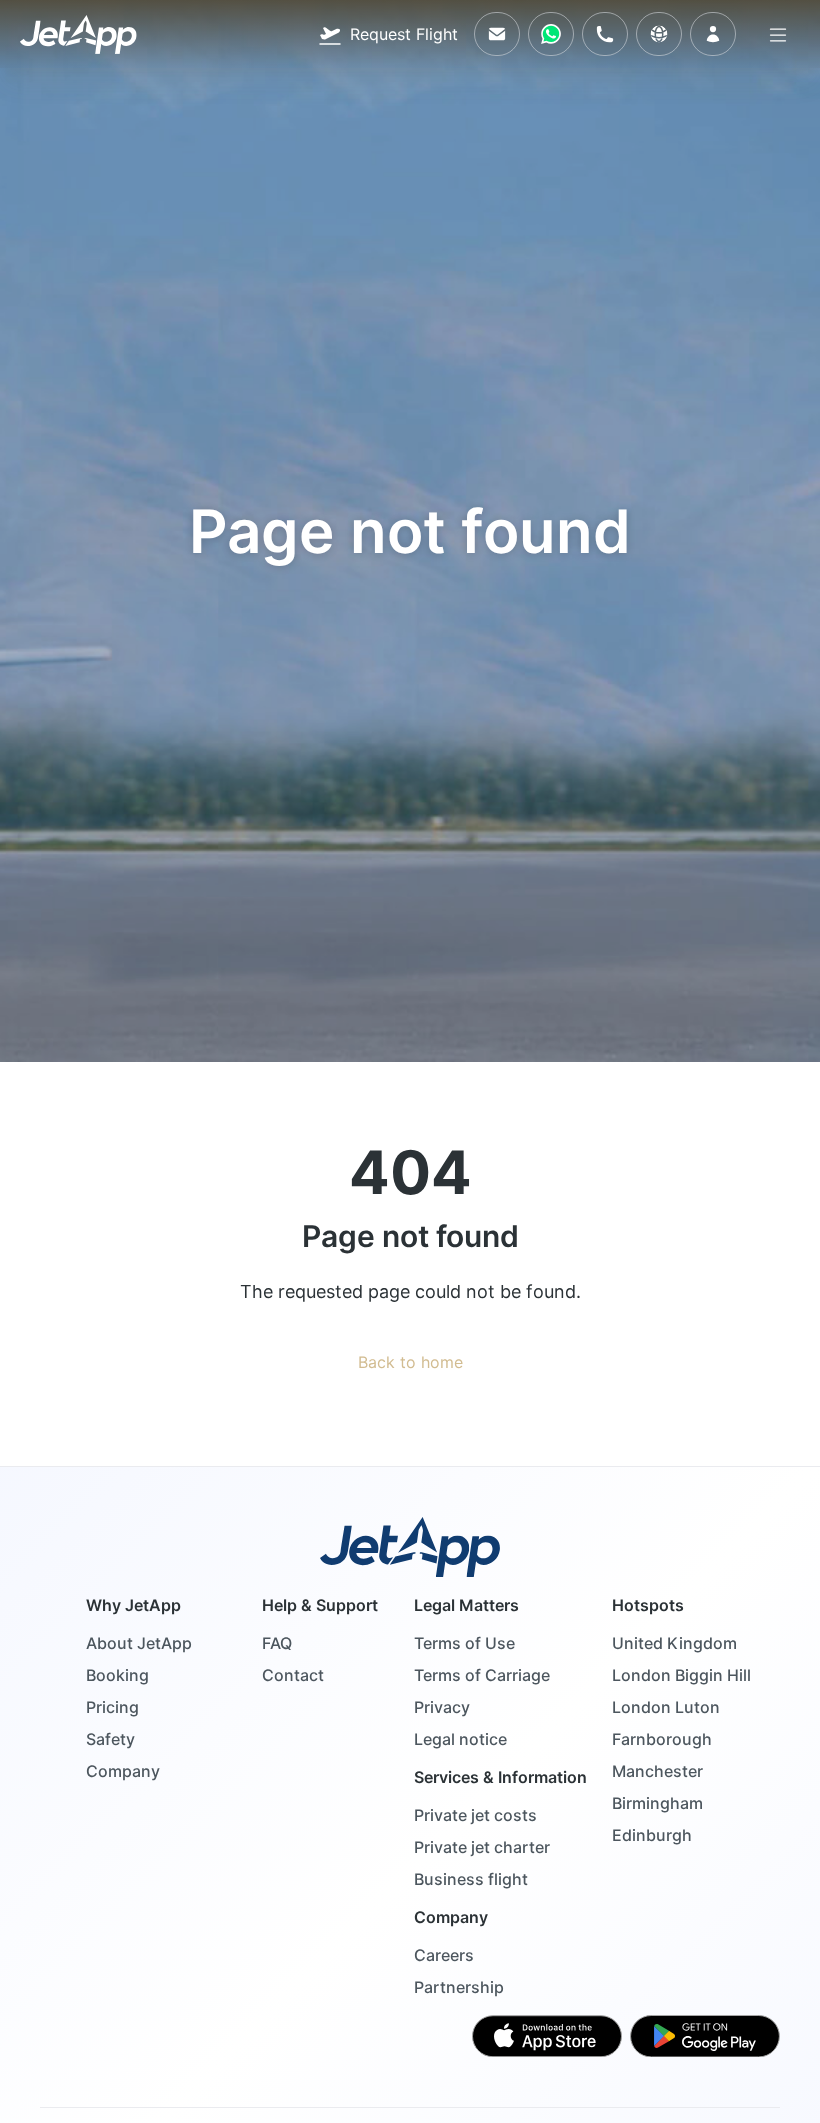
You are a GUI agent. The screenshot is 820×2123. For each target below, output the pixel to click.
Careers (444, 1955)
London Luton (666, 1707)
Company (123, 1771)
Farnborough (662, 1739)
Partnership (459, 1987)
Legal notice (460, 1739)
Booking (117, 1675)
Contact (293, 1675)
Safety (110, 1739)
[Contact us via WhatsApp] (551, 34)
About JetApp (139, 1643)
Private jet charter (482, 1847)
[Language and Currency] (659, 34)
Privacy (442, 1707)
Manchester (657, 1771)
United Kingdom (674, 1643)
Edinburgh (652, 1835)
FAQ (277, 1643)
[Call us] (605, 34)
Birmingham (657, 1803)
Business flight (471, 1879)
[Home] (78, 34)
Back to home (410, 1362)
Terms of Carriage (482, 1675)
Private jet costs (475, 1815)
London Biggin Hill (681, 1675)
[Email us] (497, 34)
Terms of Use (464, 1643)
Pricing (112, 1707)
